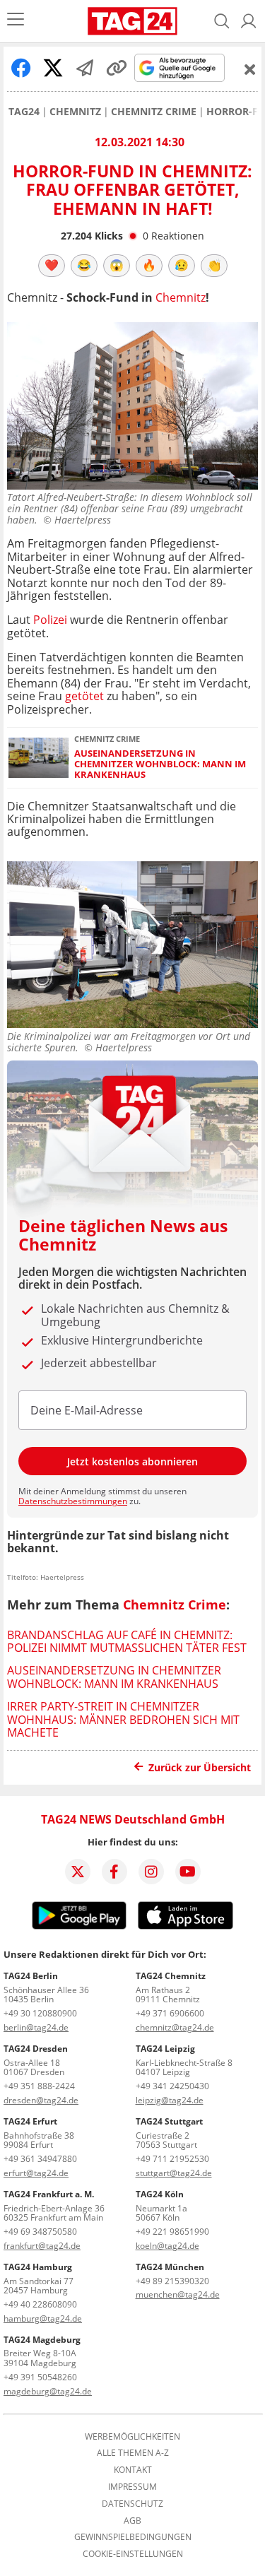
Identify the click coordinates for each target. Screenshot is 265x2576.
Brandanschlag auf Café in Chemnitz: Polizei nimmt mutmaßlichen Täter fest (127, 1641)
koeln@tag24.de (167, 2246)
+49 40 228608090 (40, 2304)
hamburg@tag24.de (43, 2318)
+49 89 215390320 (172, 2281)
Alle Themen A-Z (133, 2453)
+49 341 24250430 (172, 2086)
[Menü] (16, 21)
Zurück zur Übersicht (200, 1767)
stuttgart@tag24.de (174, 2173)
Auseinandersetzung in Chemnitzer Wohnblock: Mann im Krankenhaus (160, 764)
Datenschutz (132, 2504)
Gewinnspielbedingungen (133, 2537)
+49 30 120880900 (40, 2013)
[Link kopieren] (117, 68)
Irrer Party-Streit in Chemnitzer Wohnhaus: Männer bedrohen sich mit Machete (123, 1719)
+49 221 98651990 (172, 2232)
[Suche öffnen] (222, 21)
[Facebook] (114, 1872)
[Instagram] (151, 1872)
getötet (84, 696)
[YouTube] (188, 1872)
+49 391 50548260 (40, 2377)
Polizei (50, 620)
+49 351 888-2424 (39, 2086)
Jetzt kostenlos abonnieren (132, 1461)
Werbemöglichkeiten (132, 2437)
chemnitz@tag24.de (175, 2027)
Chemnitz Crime (154, 112)
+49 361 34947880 (40, 2159)
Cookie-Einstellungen (133, 2554)
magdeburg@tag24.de (48, 2391)
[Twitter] (78, 1872)
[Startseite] (132, 21)
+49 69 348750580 (40, 2232)
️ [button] (52, 265)
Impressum (132, 2487)
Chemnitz (75, 112)
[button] (249, 21)
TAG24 (24, 112)
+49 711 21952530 (172, 2159)
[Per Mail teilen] (85, 68)
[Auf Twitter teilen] (53, 68)
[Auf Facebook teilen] (21, 68)
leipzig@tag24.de (170, 2100)
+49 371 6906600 (170, 2013)
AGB (132, 2521)
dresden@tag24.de (41, 2100)
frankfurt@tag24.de (42, 2246)
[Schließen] (250, 69)
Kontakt (133, 2470)
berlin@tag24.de (36, 2027)
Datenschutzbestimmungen (73, 1501)
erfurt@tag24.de (36, 2173)
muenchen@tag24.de (178, 2294)
